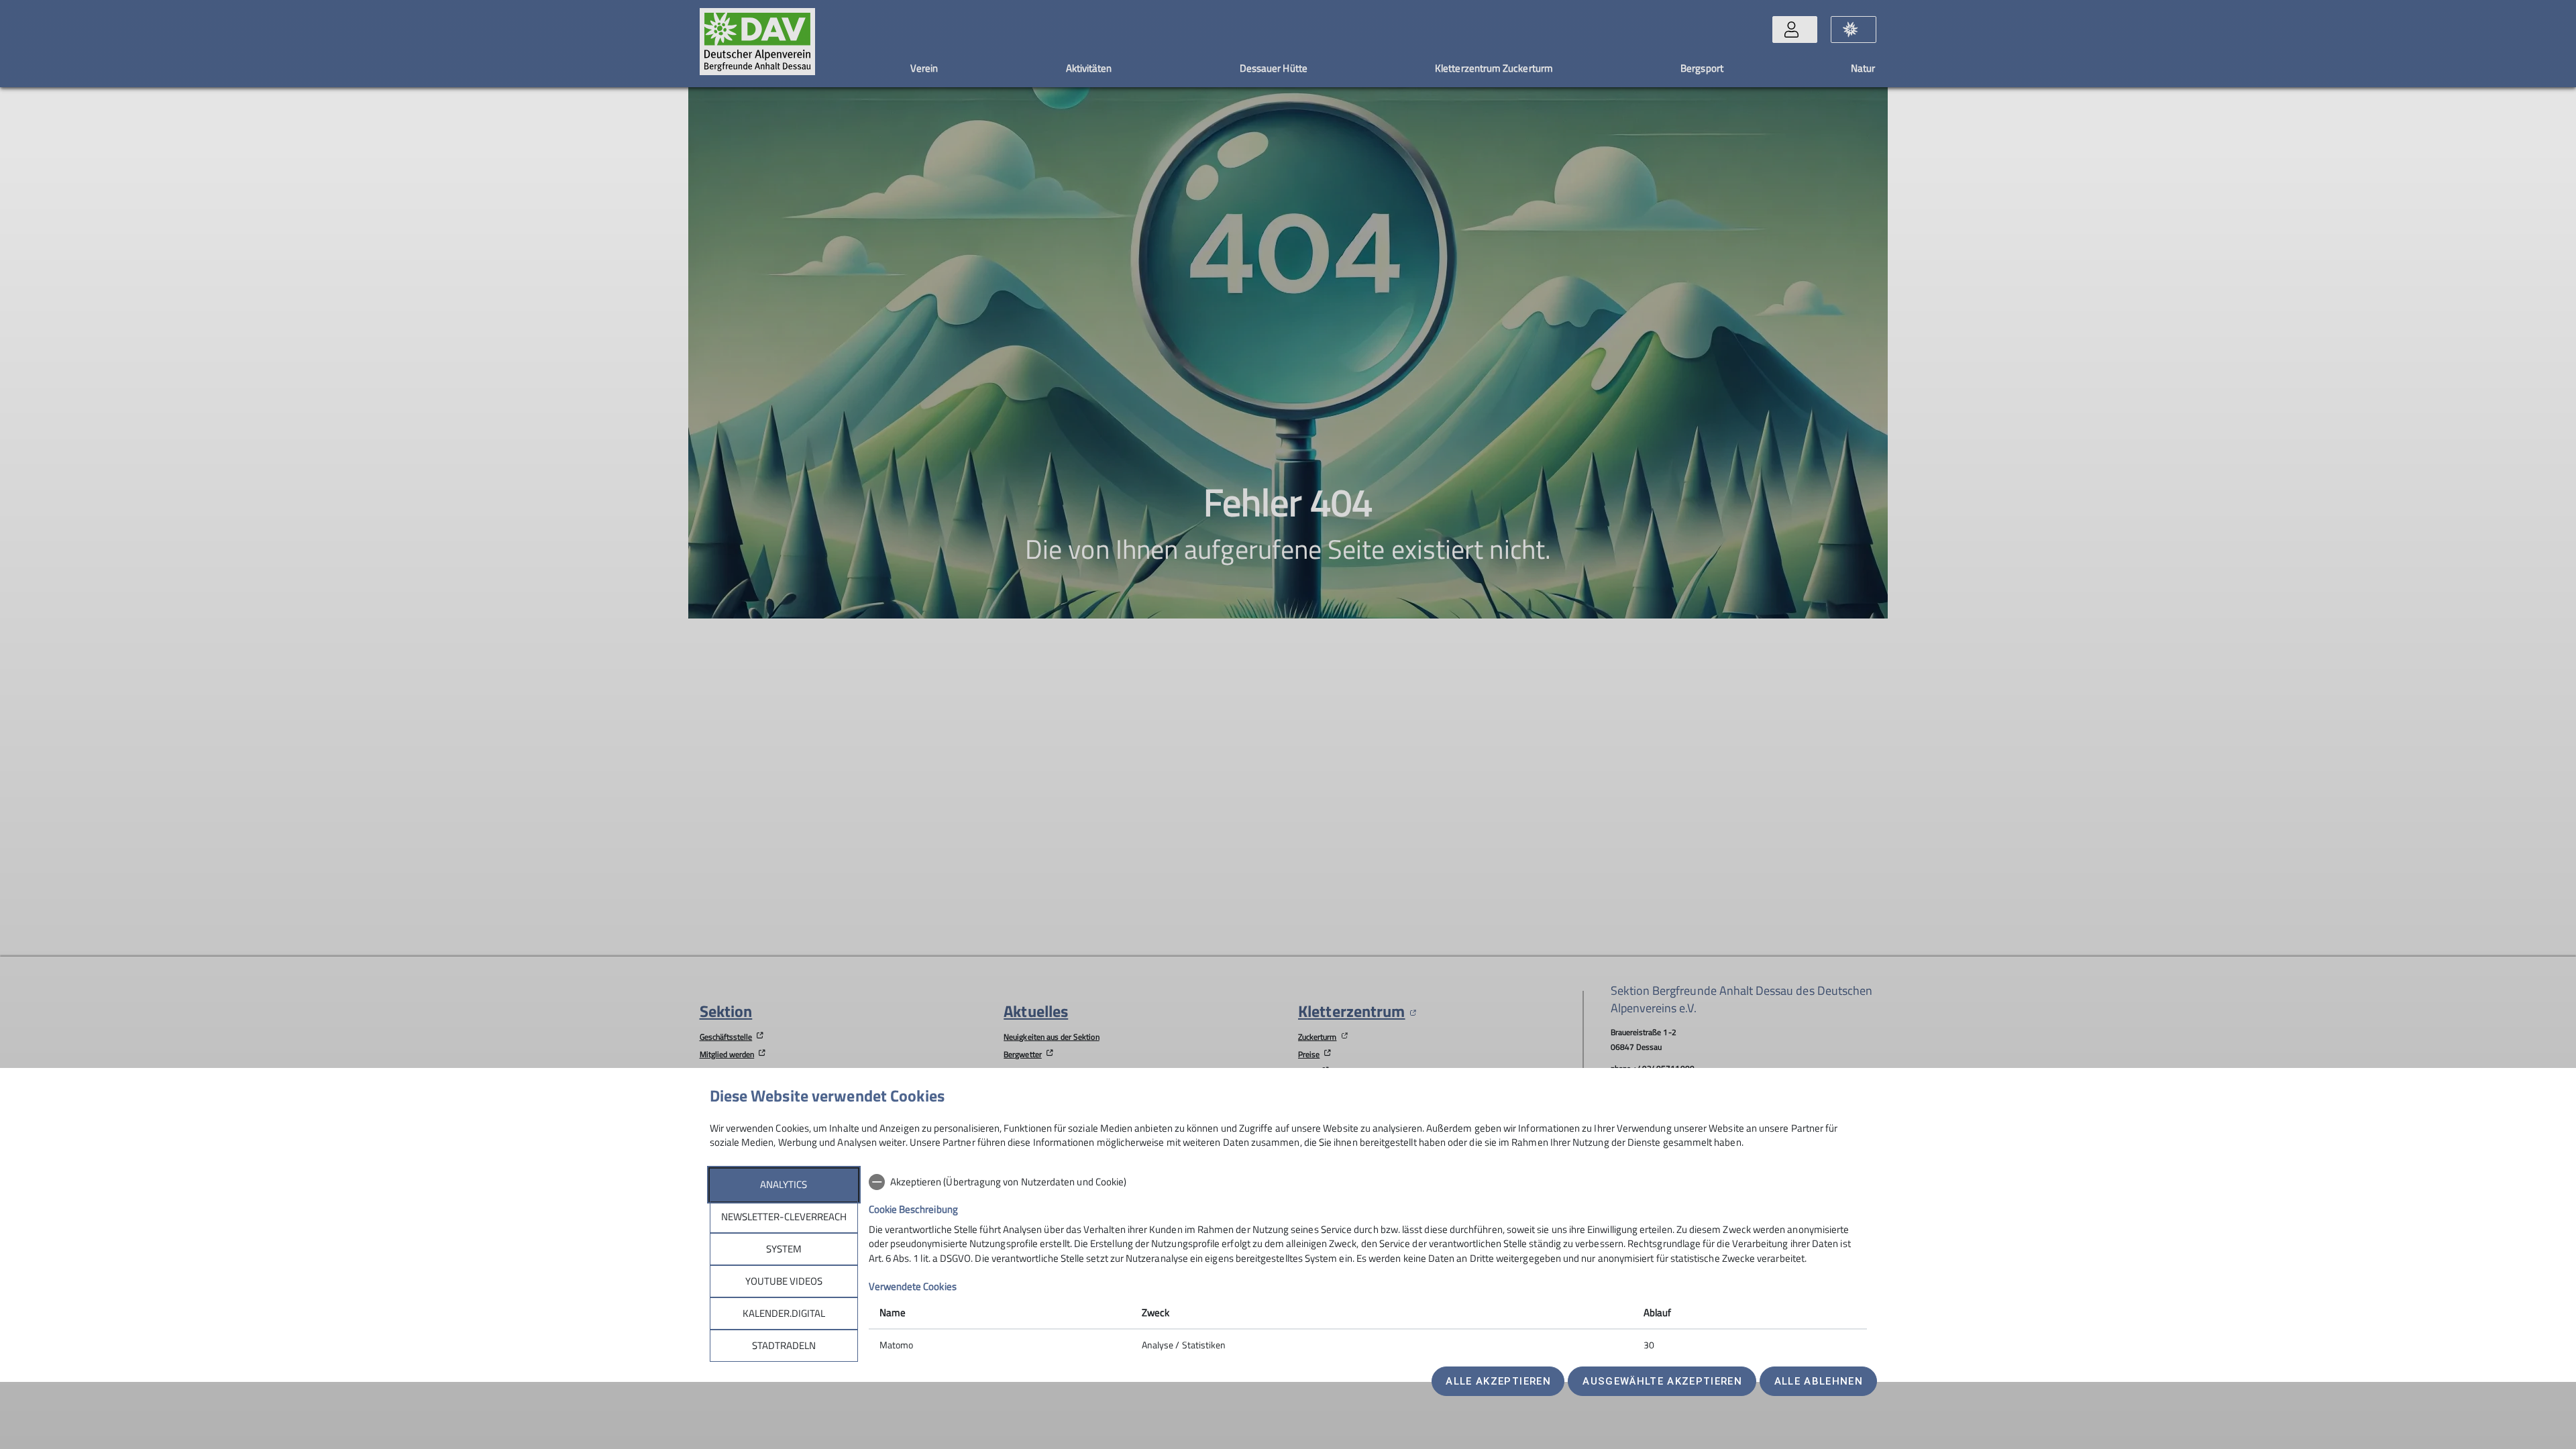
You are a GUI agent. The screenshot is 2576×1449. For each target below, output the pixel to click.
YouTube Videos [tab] (784, 1281)
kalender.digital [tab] (784, 1313)
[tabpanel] (1368, 1265)
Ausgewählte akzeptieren (1662, 1381)
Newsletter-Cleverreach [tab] (784, 1217)
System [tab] (784, 1249)
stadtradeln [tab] (784, 1345)
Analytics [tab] (784, 1184)
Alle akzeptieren (1498, 1381)
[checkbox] (1368, 1182)
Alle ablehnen (1819, 1381)
